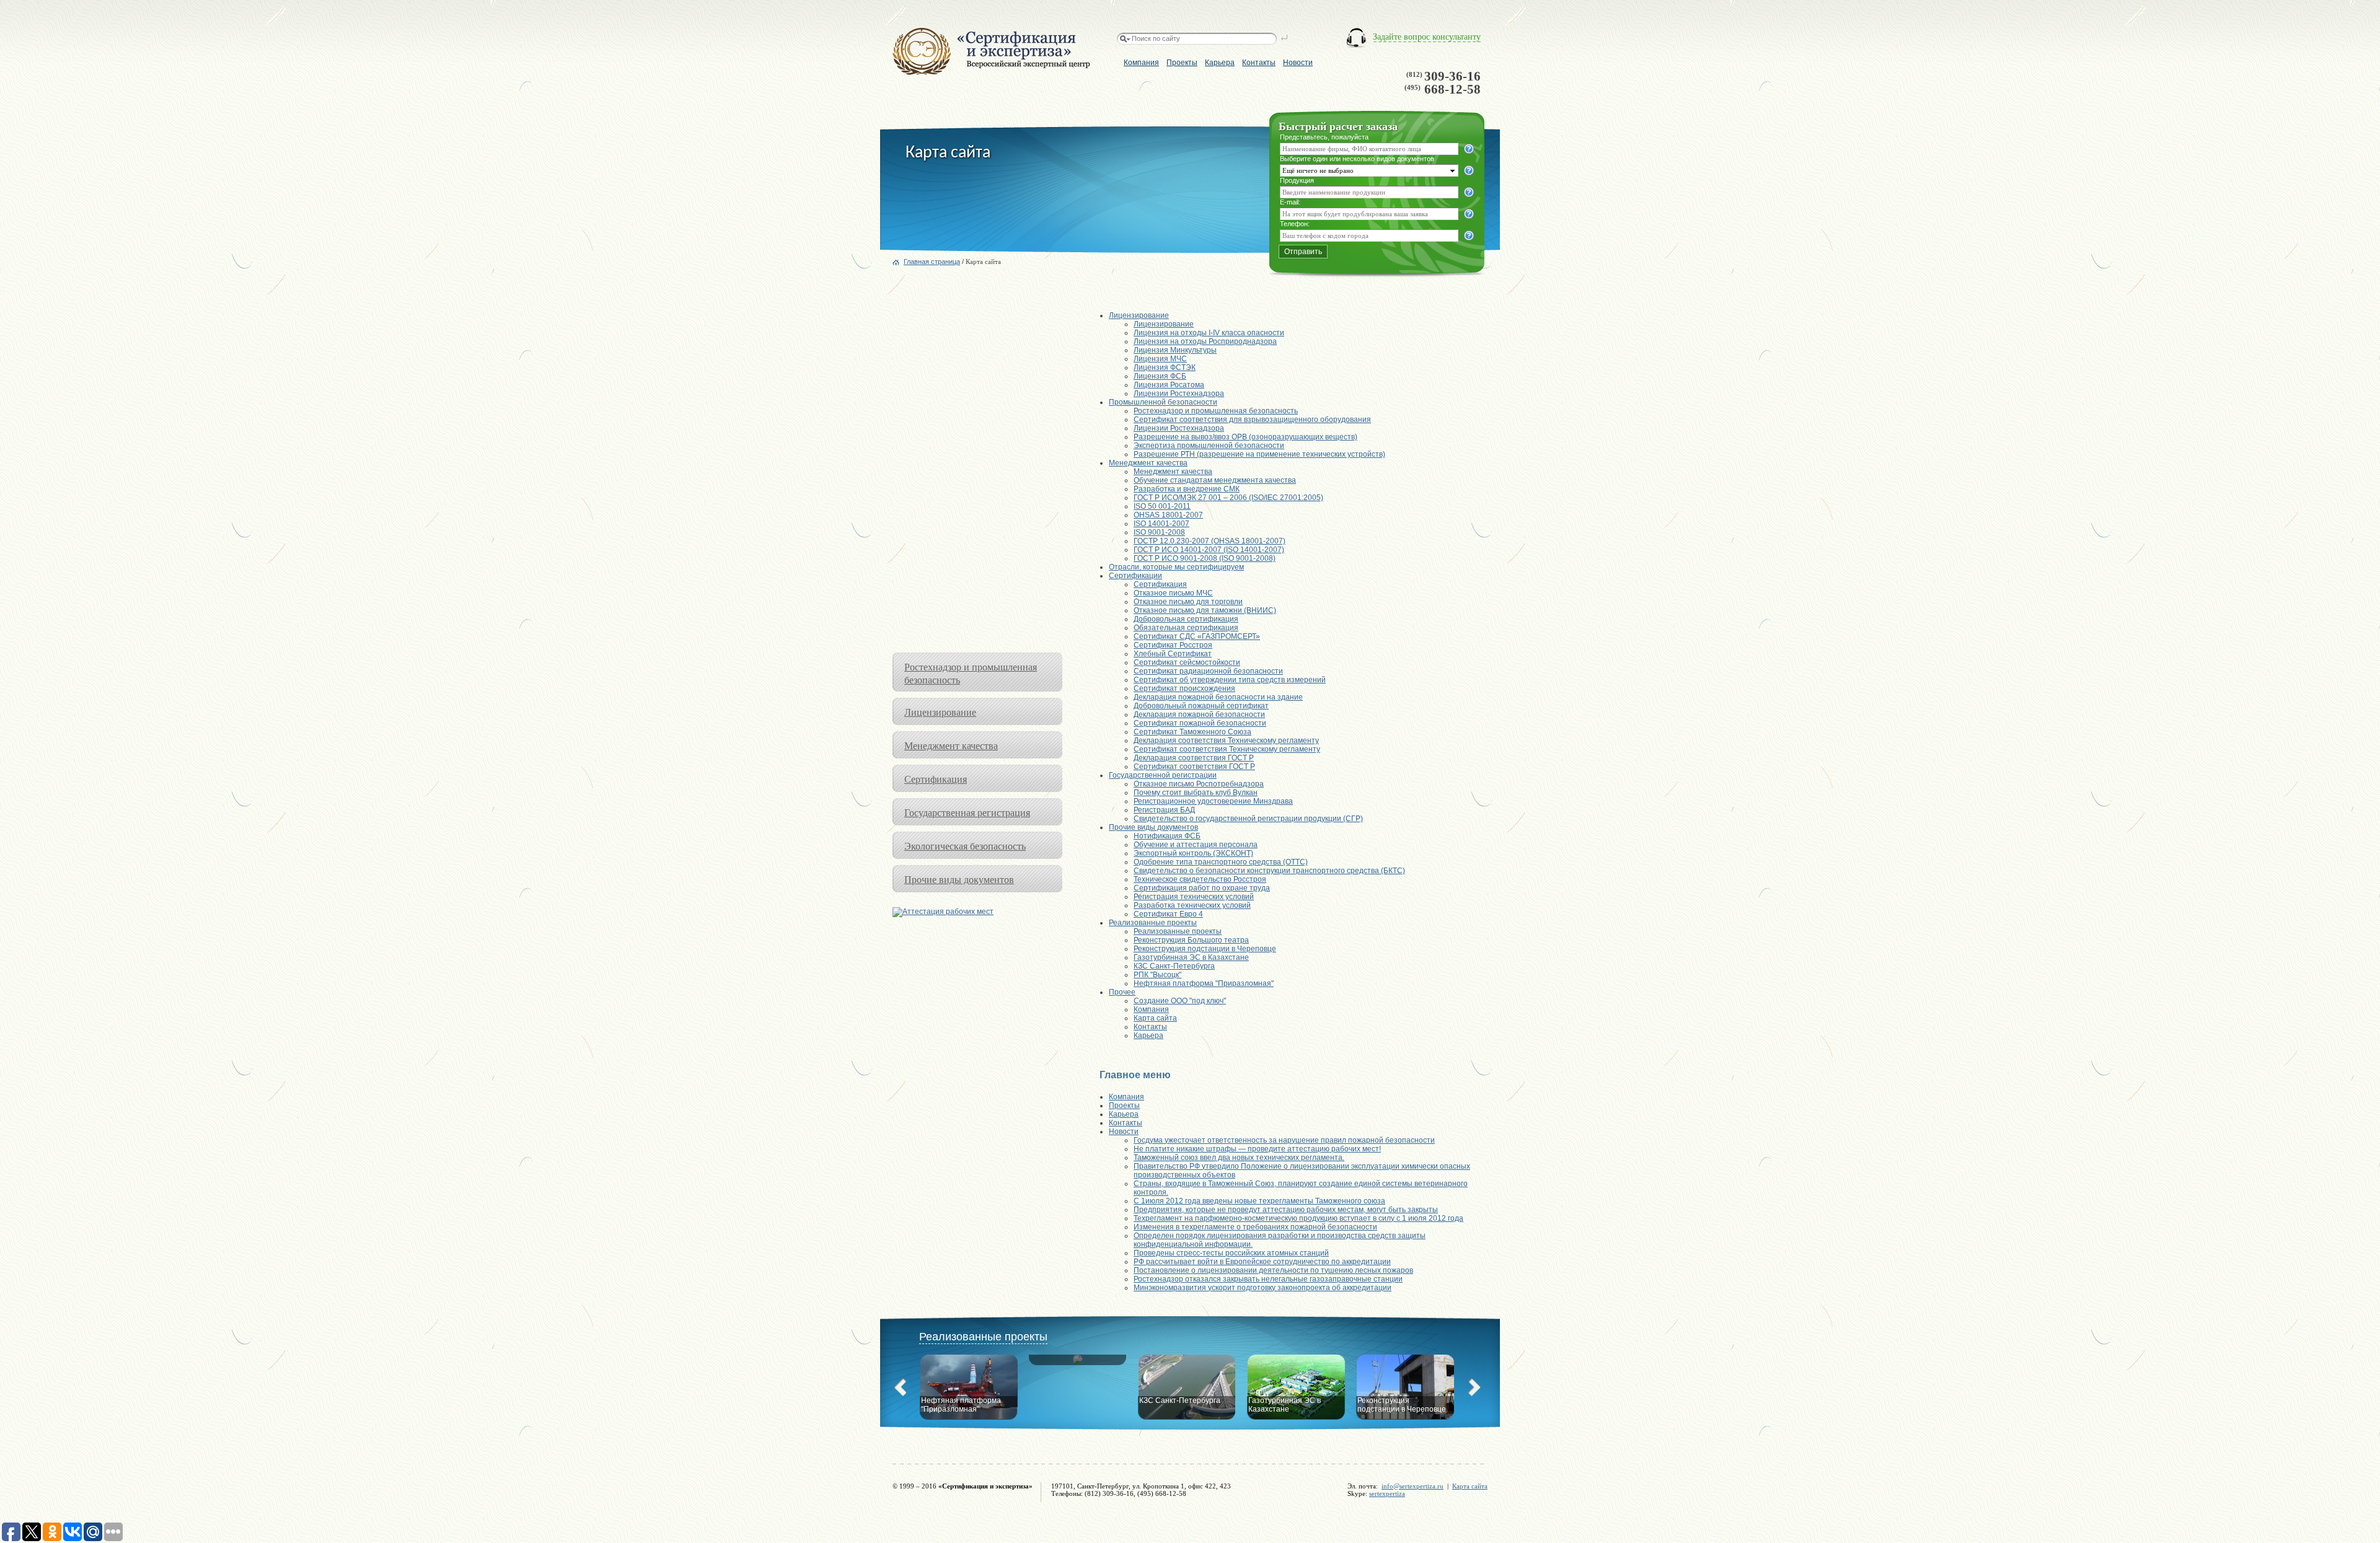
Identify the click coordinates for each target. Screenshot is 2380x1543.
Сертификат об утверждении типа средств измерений (1230, 680)
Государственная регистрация (967, 812)
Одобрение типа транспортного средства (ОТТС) (1221, 862)
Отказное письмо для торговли (1188, 602)
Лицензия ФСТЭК (1165, 367)
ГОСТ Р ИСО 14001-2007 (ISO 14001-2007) (1209, 550)
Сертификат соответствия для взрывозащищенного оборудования (1252, 420)
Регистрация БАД (1164, 810)
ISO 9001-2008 (1159, 532)
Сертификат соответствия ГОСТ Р (1194, 767)
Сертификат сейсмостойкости (1187, 662)
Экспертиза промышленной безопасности (1209, 446)
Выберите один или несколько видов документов (1357, 159)
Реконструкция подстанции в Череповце (1205, 949)
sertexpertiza (1387, 1493)
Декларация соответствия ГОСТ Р (1194, 758)
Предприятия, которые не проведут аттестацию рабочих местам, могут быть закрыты (1286, 1210)
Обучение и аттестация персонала (1196, 845)
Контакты (1259, 63)
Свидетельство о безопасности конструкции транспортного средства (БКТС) (1269, 871)
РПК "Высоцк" (1157, 975)
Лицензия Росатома (1169, 385)
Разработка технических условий (1192, 905)
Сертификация (936, 779)
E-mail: (1290, 202)
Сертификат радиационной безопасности (1208, 671)
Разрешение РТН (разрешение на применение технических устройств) (1259, 454)
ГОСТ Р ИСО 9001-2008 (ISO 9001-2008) (1205, 558)
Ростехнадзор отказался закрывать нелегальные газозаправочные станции (1268, 1279)
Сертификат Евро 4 (1168, 914)
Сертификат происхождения (1184, 688)
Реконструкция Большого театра (1191, 940)
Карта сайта (1155, 1018)
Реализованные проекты (1153, 923)
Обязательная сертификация (1186, 628)
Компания (1141, 63)
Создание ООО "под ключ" (1180, 1001)
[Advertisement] (977, 467)
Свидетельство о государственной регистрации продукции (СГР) (1248, 819)
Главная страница (932, 262)
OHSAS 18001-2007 (1168, 515)
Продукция (1297, 180)
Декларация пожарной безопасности (1199, 714)
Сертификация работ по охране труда (1202, 888)
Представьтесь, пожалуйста (1324, 137)
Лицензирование (940, 712)
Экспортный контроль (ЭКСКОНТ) (1193, 853)
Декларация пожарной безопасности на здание (1218, 697)
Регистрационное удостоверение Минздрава (1213, 801)
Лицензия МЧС (1160, 359)
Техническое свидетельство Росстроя (1200, 879)
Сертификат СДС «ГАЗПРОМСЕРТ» (1197, 636)
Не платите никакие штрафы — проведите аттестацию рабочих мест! (1257, 1149)
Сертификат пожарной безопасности (1200, 723)
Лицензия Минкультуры (1175, 350)
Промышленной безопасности (1163, 402)
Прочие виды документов (959, 879)
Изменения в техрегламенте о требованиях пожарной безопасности (1255, 1227)
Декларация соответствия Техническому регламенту (1226, 741)
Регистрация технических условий (1194, 897)
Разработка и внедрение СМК (1187, 489)
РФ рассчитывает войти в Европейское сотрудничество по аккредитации (1262, 1262)
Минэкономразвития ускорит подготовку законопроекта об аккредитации (1263, 1288)
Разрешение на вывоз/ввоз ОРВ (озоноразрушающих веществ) (1245, 437)
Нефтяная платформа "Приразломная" (1204, 983)
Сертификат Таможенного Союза (1192, 732)
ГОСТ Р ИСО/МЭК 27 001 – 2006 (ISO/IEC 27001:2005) (1228, 498)
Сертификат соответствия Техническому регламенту (1227, 749)
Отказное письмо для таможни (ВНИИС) (1205, 610)
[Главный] (991, 73)
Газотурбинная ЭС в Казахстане (1191, 957)
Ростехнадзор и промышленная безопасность (1216, 411)
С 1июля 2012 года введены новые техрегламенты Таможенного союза (1259, 1201)
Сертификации (1135, 576)
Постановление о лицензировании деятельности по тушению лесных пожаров (1273, 1270)
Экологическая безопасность (965, 846)
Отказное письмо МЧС (1173, 593)
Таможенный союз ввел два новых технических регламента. (1239, 1158)
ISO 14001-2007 (1161, 524)
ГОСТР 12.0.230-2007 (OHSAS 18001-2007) (1210, 541)
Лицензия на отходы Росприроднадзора (1205, 341)
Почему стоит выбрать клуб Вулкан (1196, 793)
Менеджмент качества (951, 745)
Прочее (1122, 992)
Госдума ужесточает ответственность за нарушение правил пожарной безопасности (1284, 1140)
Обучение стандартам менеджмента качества (1215, 480)
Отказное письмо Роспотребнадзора (1199, 784)
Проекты (1182, 63)
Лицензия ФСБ (1160, 376)
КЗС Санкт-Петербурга (1174, 966)
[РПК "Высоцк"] (1078, 1374)
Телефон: (1295, 224)
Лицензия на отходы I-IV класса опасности (1209, 333)
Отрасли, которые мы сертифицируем (1176, 567)
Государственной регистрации (1163, 775)
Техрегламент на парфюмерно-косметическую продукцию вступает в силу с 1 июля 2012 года (1298, 1218)
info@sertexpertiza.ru (1413, 1486)
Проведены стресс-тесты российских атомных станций (1231, 1253)
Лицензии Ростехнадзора (1179, 393)
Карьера (1220, 63)
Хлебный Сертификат (1173, 654)
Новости (1298, 63)
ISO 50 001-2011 (1162, 506)
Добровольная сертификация (1186, 619)
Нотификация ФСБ (1167, 836)
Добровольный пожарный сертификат (1201, 706)
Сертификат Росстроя (1173, 645)
